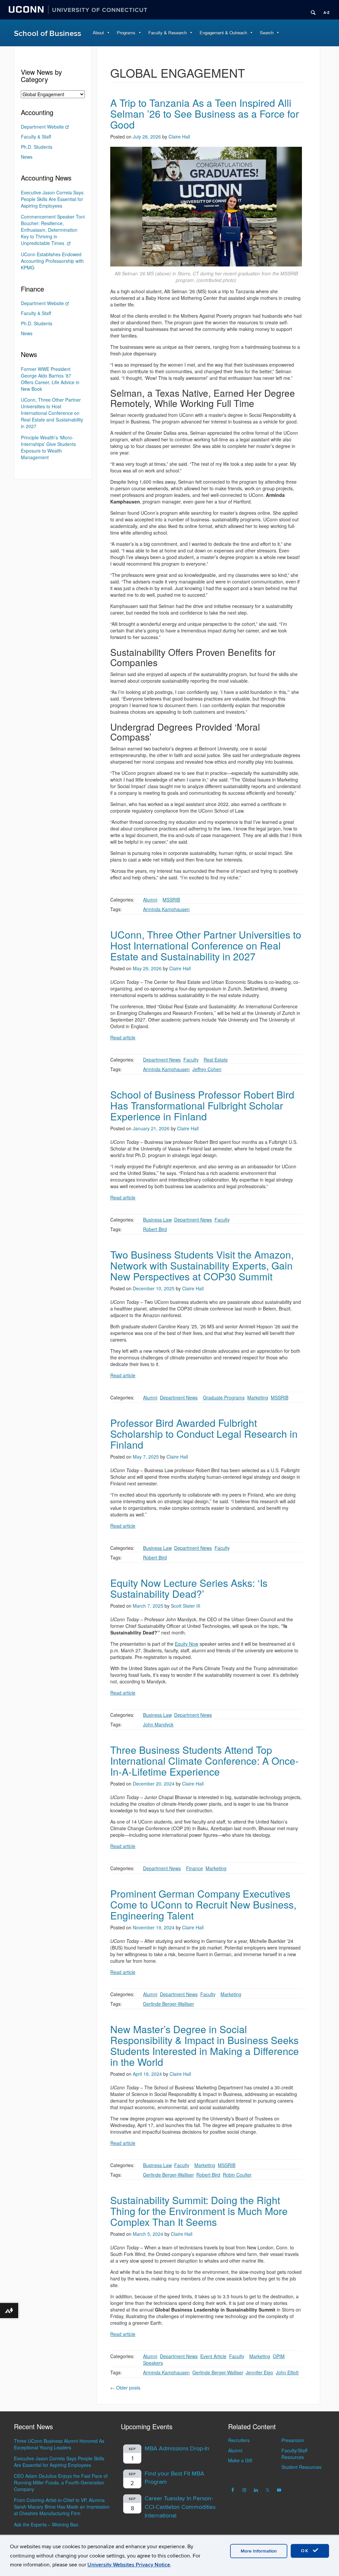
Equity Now (187, 1644)
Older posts (125, 2388)
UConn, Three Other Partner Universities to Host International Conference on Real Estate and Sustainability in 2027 (206, 945)
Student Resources (301, 2467)
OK (306, 2551)
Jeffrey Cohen (207, 1069)
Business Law (157, 1220)
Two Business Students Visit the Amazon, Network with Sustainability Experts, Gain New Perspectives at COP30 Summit (202, 1265)
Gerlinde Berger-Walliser (169, 2004)
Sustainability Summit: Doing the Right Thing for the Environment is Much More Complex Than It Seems (199, 2211)
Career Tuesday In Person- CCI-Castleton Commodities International (180, 2507)
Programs (126, 33)
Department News (162, 1060)
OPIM (279, 2356)
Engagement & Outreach (223, 33)
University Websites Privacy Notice (129, 2565)
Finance (194, 1868)
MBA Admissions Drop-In (177, 2449)
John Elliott (287, 2372)
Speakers (153, 2363)
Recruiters (239, 2440)
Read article (123, 1037)
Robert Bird (155, 1229)
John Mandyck (158, 1724)
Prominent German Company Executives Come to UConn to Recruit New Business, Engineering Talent (203, 1904)
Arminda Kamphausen (166, 909)
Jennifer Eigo (259, 2372)
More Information (259, 2551)
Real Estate (216, 1060)
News (27, 157)
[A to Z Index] (324, 10)
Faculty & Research (168, 33)
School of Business (48, 34)
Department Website (42, 127)
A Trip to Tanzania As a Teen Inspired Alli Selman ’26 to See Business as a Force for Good (205, 114)
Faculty (191, 1060)
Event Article (213, 2356)
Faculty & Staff (36, 137)
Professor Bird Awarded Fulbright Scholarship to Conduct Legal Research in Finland (204, 1434)
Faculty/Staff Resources (294, 2454)
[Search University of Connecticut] (311, 10)
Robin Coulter (237, 2175)
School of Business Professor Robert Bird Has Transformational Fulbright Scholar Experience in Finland (202, 1105)
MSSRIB (171, 900)
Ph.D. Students (37, 147)
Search (267, 33)
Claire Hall (179, 137)
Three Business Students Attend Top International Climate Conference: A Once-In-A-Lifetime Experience (204, 1761)
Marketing (258, 1397)
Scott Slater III (186, 1606)
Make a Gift (240, 2460)
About (98, 33)
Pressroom (293, 2440)
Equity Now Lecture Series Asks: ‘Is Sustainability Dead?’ (189, 1588)
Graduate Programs (224, 1397)
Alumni (150, 900)
